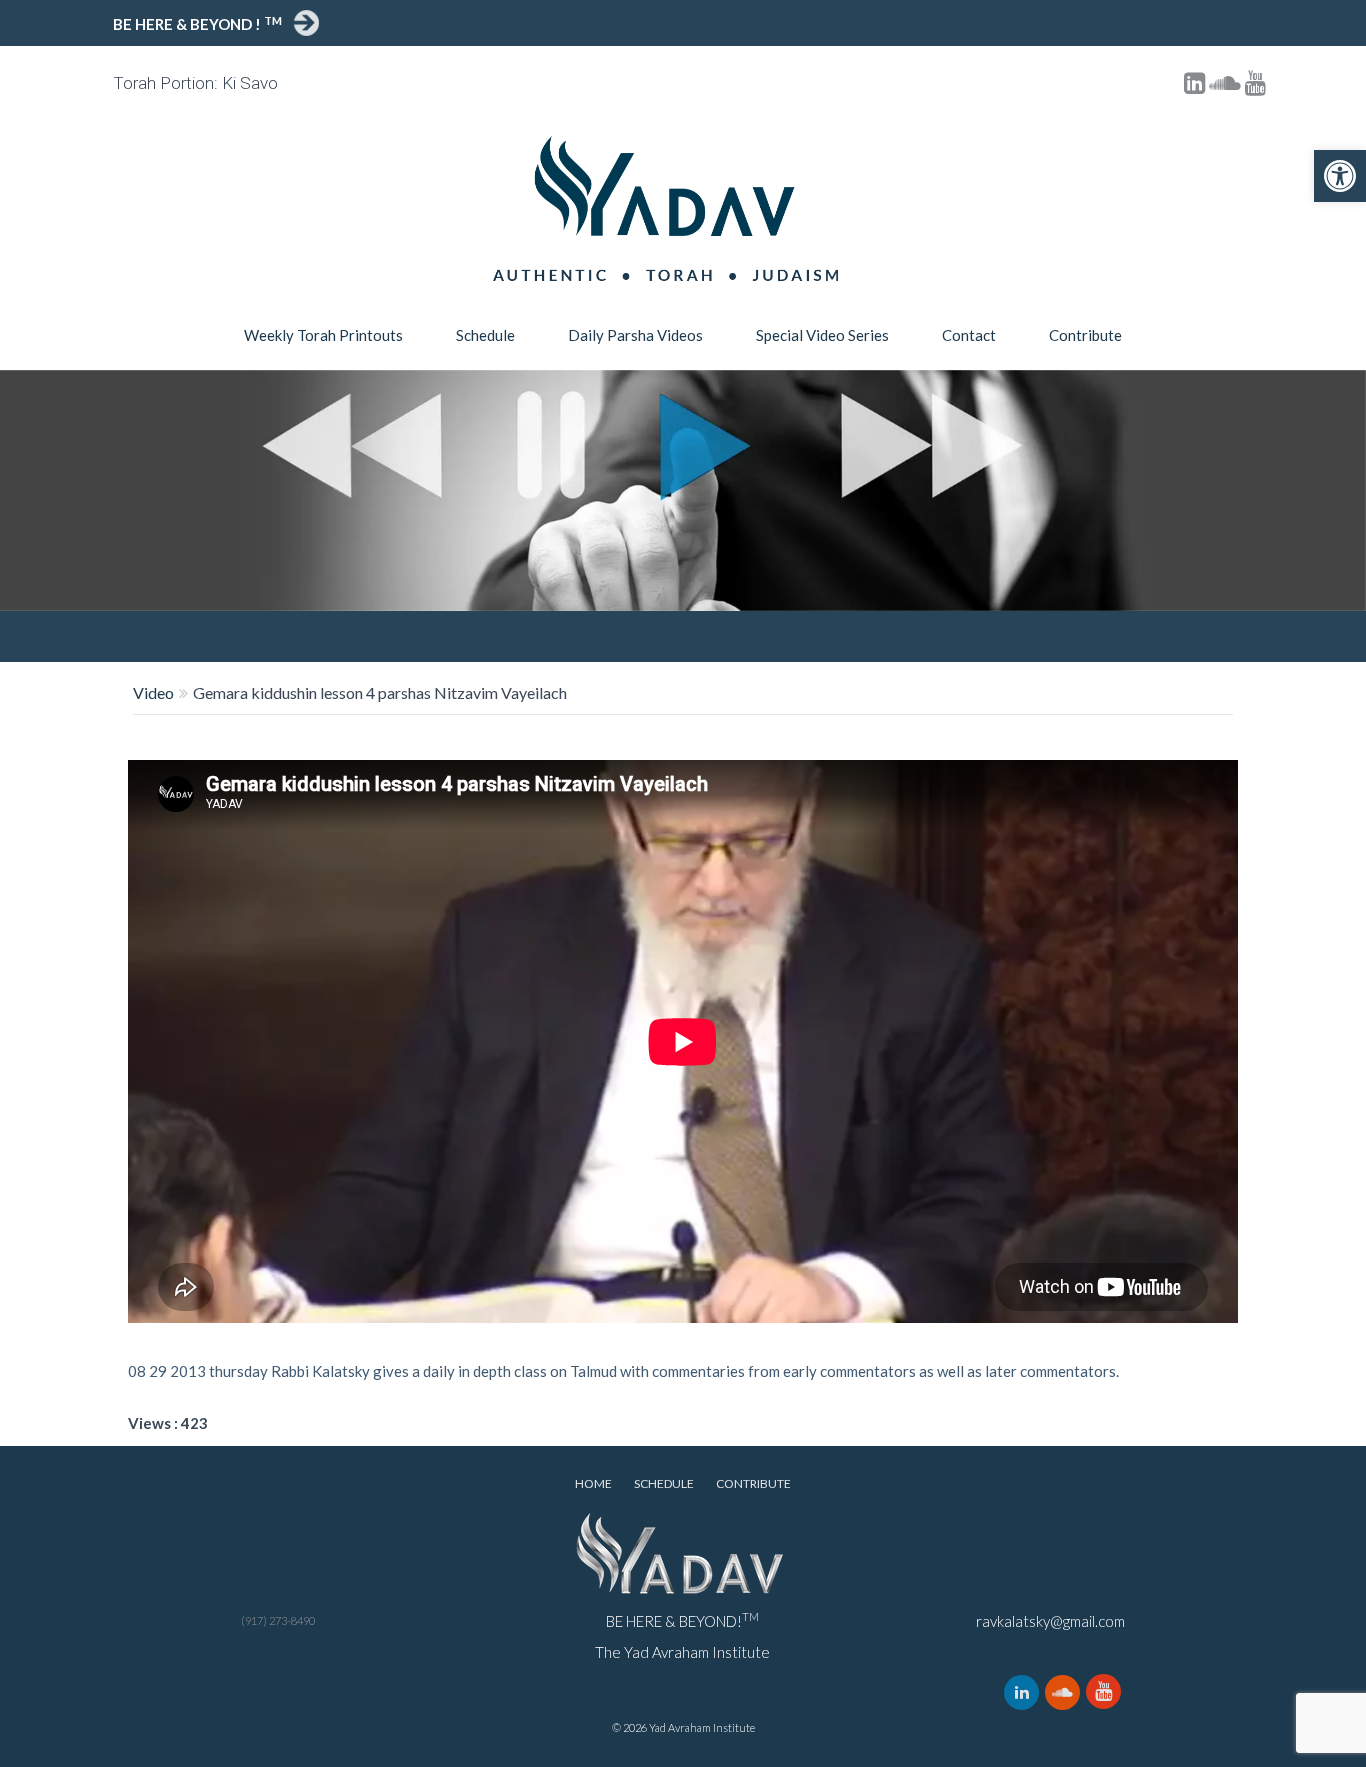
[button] (1340, 176)
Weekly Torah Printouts (323, 335)
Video (153, 692)
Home (593, 1483)
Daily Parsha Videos (635, 335)
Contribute (1085, 335)
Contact (969, 335)
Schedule (485, 335)
